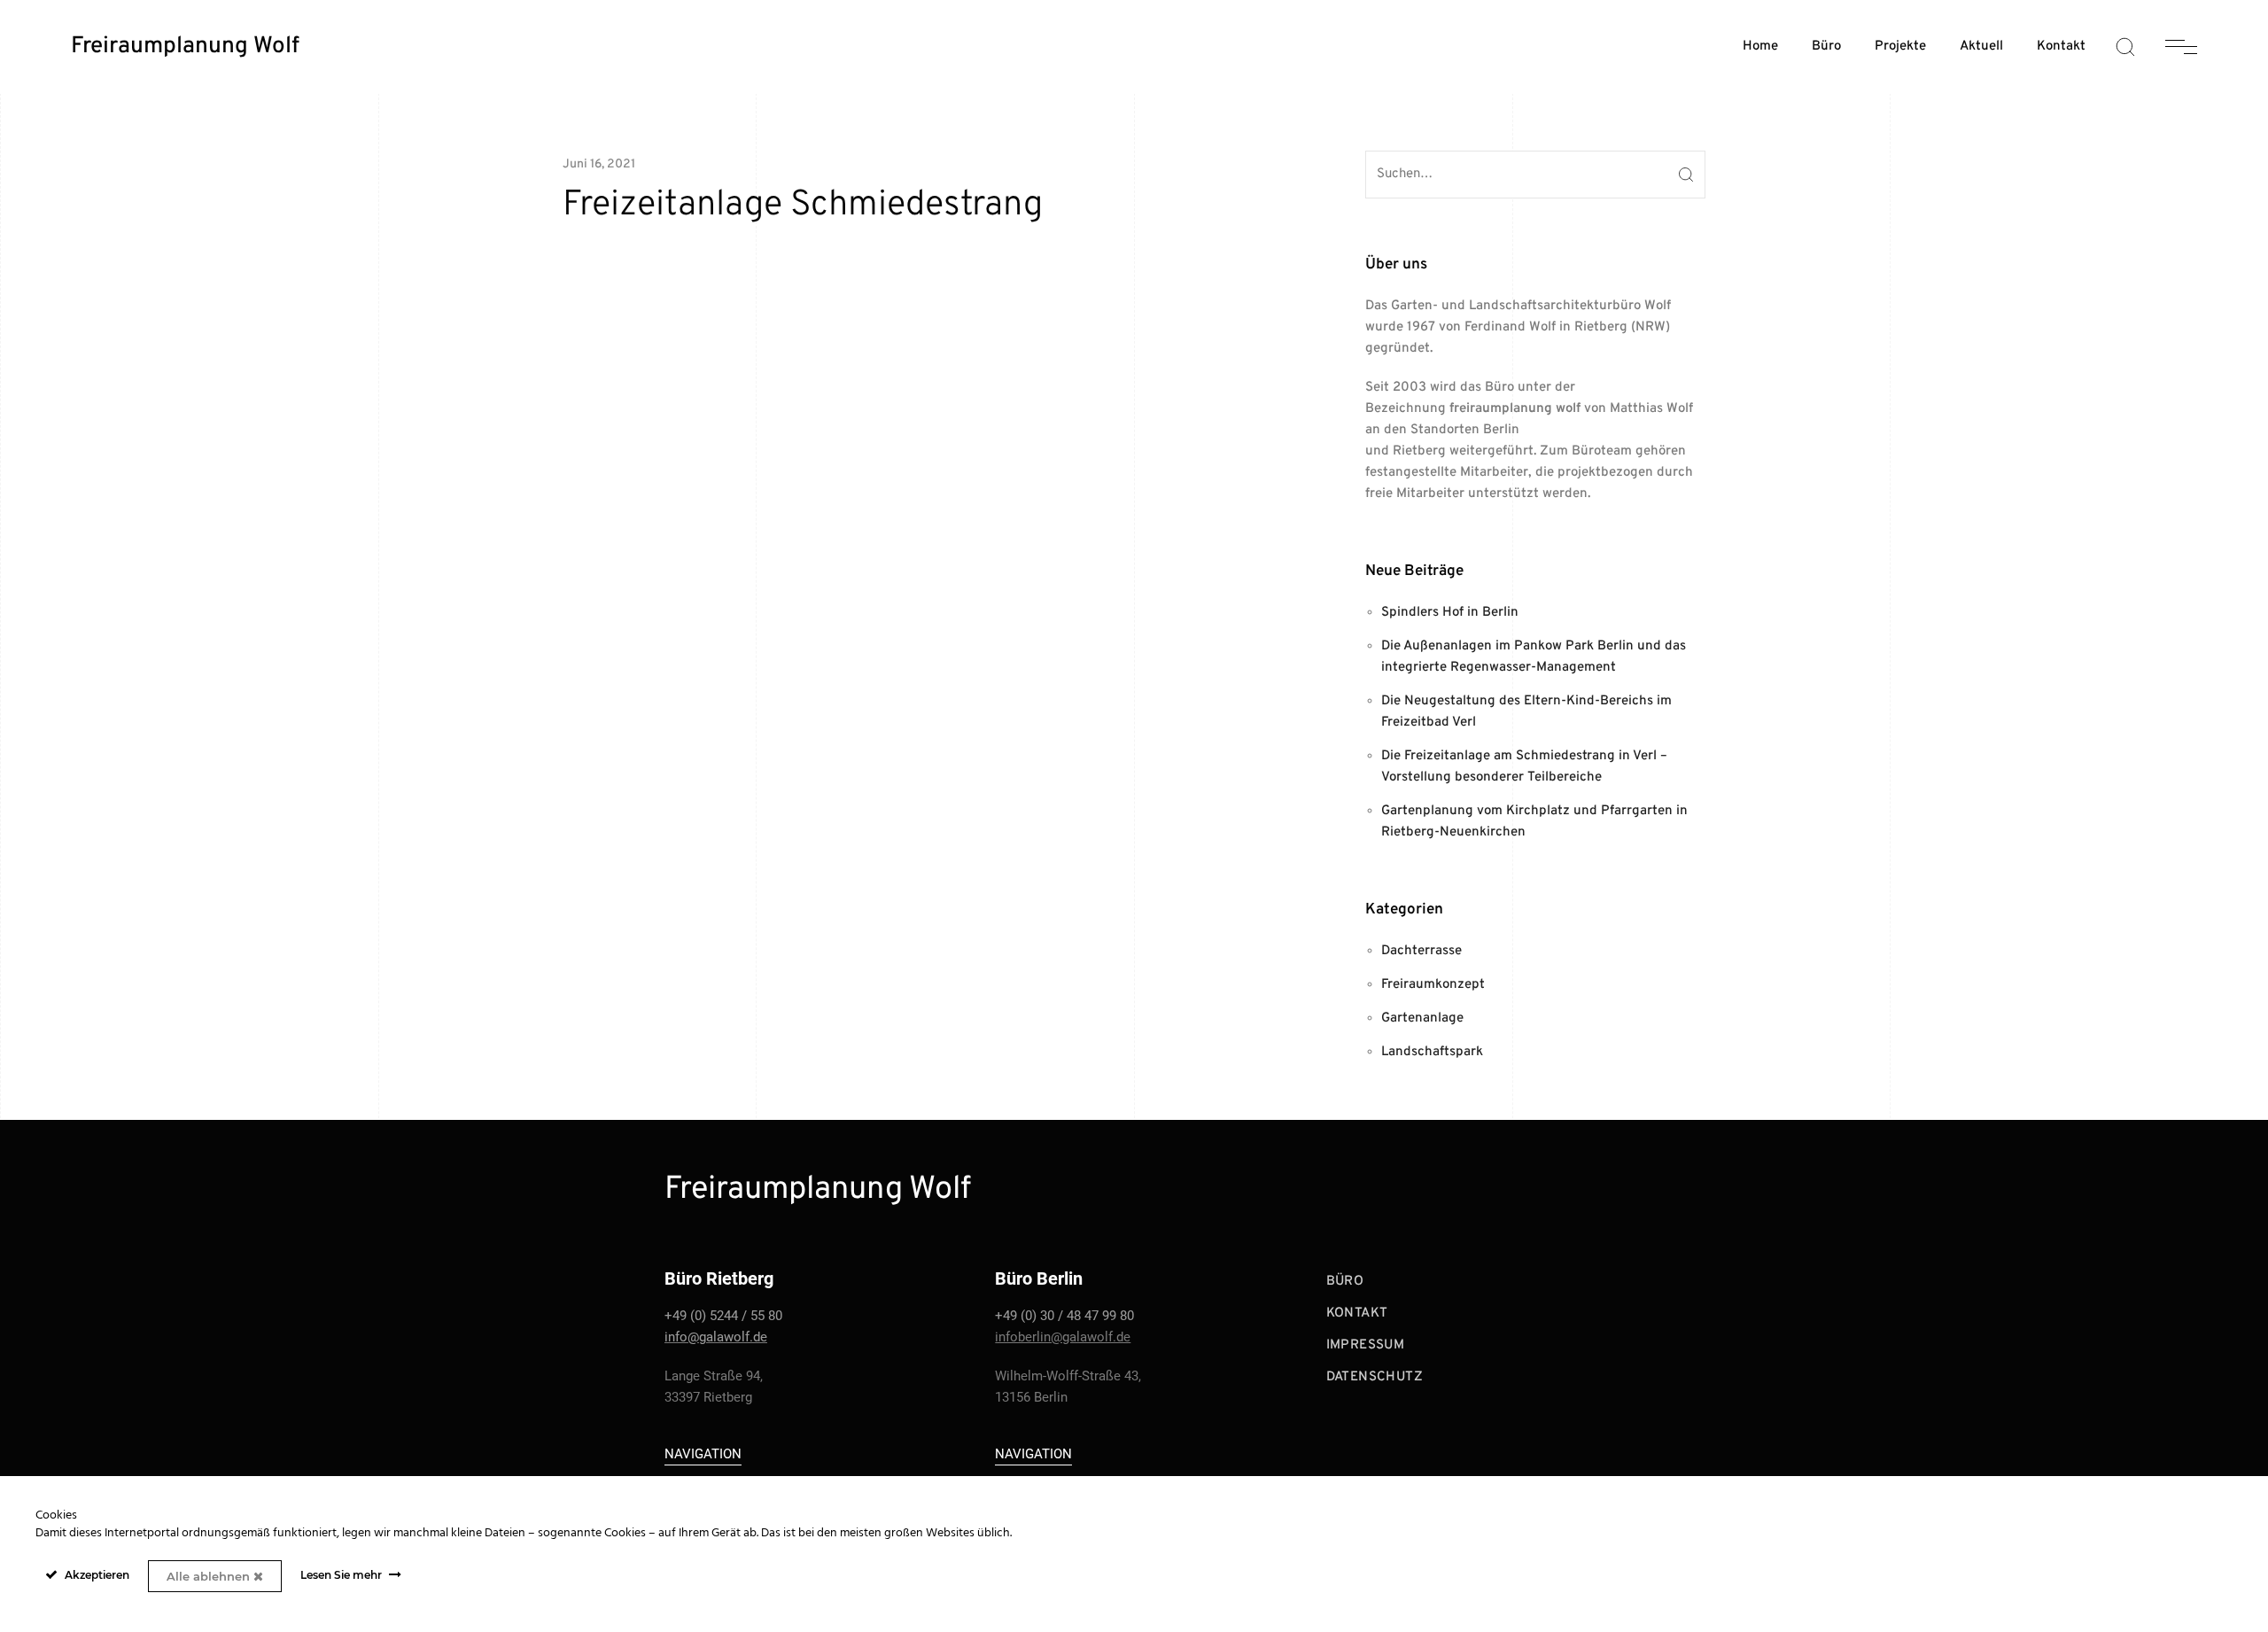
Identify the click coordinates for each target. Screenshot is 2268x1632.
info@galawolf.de (716, 1337)
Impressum (1366, 1345)
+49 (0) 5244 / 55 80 (723, 1316)
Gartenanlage (1422, 1018)
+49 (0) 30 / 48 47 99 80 (1064, 1316)
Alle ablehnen (210, 1576)
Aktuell (1981, 47)
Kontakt (2061, 47)
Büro (1826, 47)
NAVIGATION (703, 1454)
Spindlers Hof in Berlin (1450, 613)
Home (1760, 47)
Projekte (1900, 47)
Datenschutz (1375, 1377)
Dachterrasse (1421, 951)
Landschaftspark (1432, 1052)
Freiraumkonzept (1433, 985)
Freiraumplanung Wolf (185, 47)
